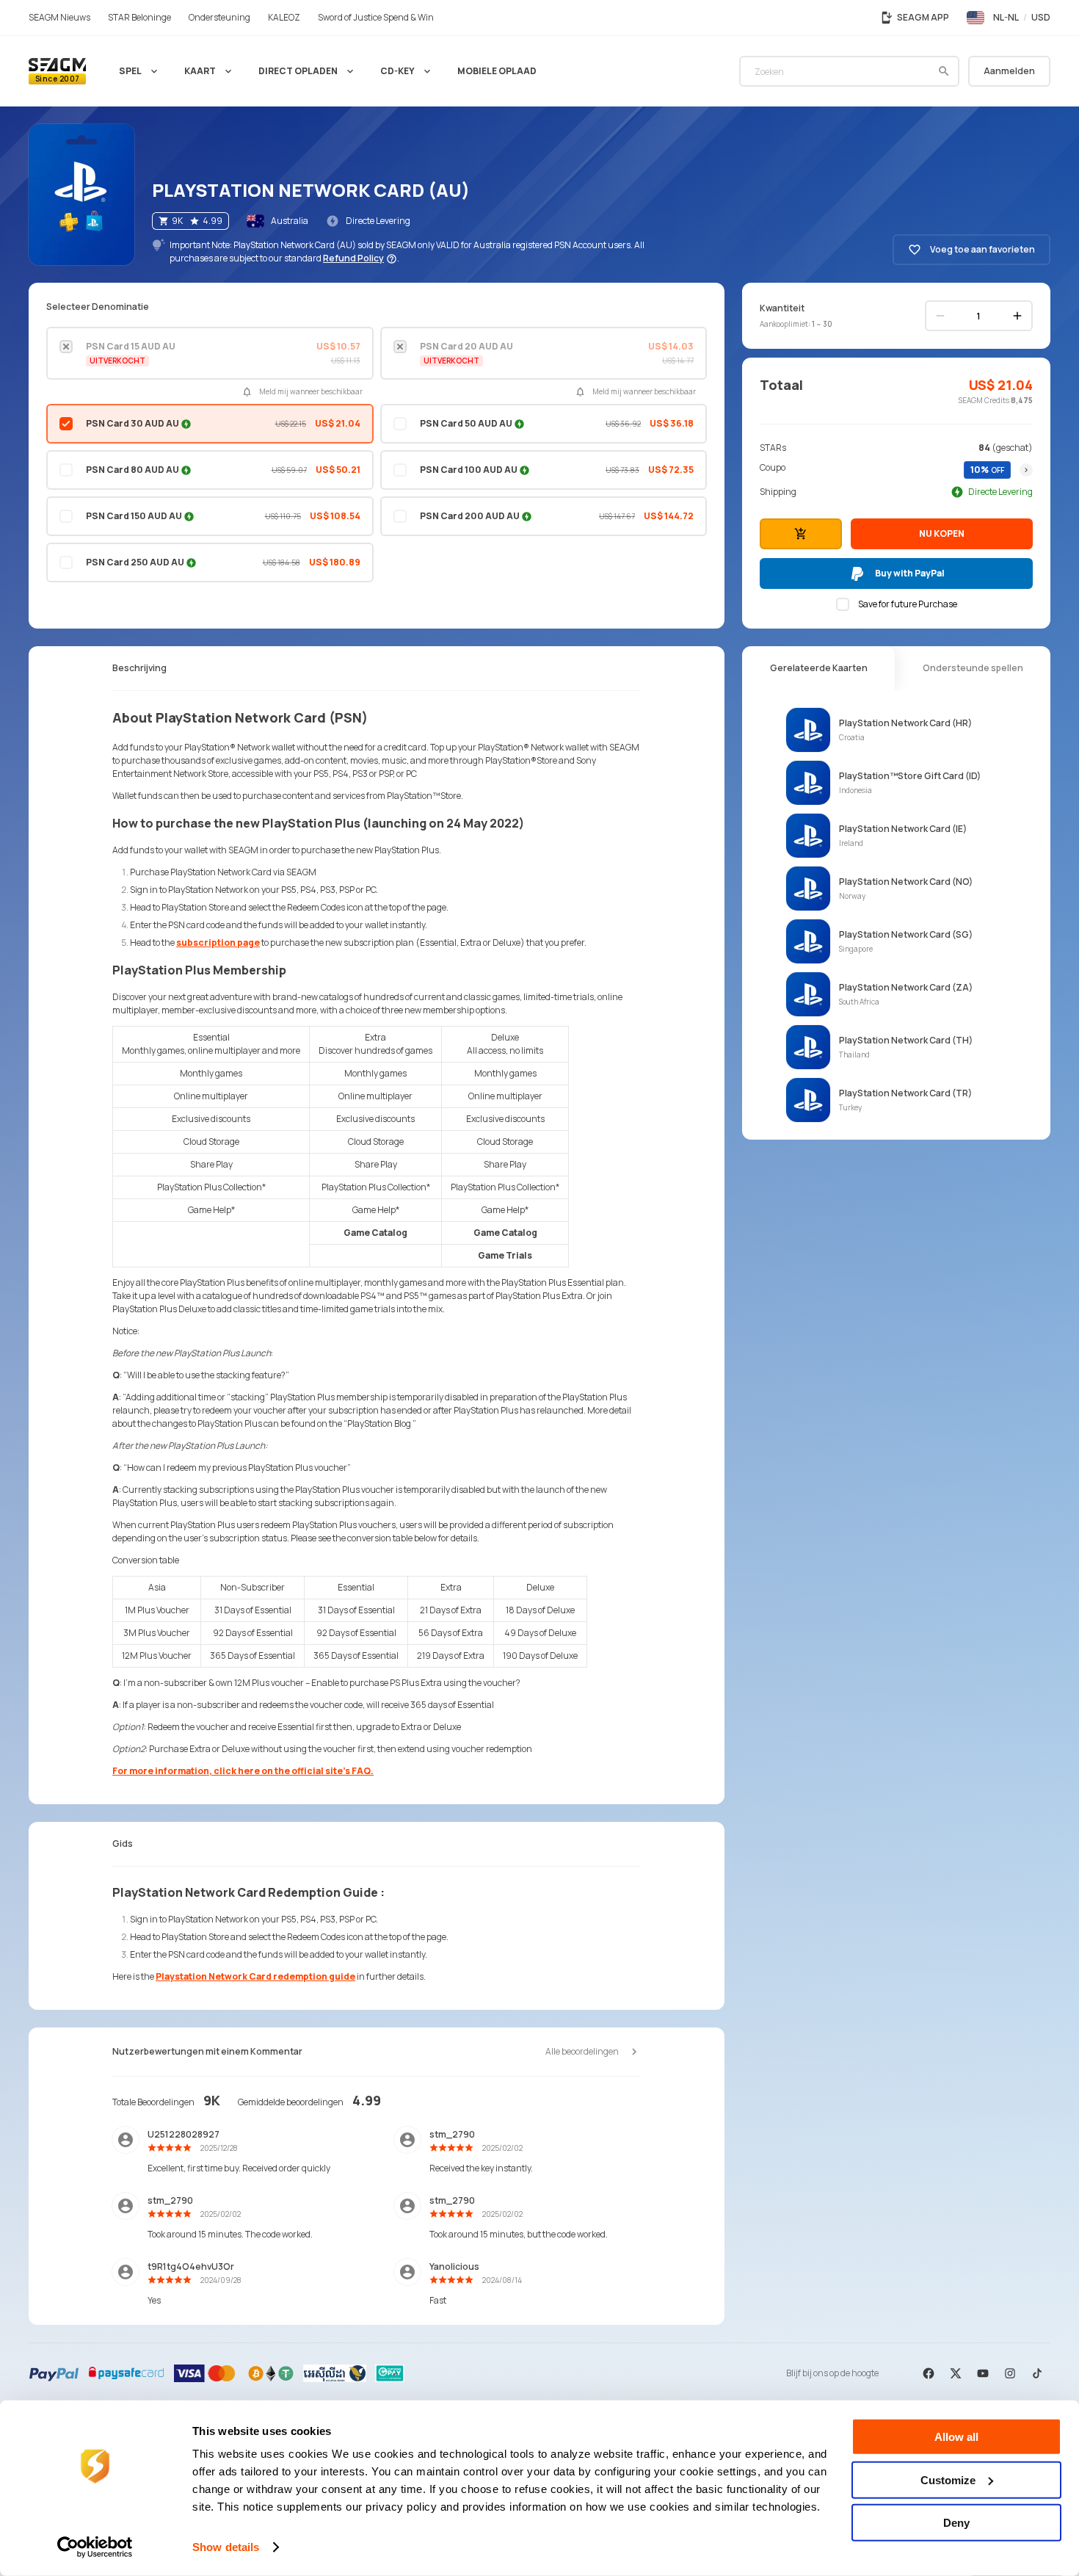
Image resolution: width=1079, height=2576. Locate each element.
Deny (956, 2523)
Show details (226, 2547)
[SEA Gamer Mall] (57, 71)
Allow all (956, 2437)
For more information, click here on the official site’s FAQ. (243, 1771)
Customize (948, 2479)
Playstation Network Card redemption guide (255, 1976)
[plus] (1017, 316)
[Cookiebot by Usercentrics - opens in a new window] (95, 2547)
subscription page (218, 943)
